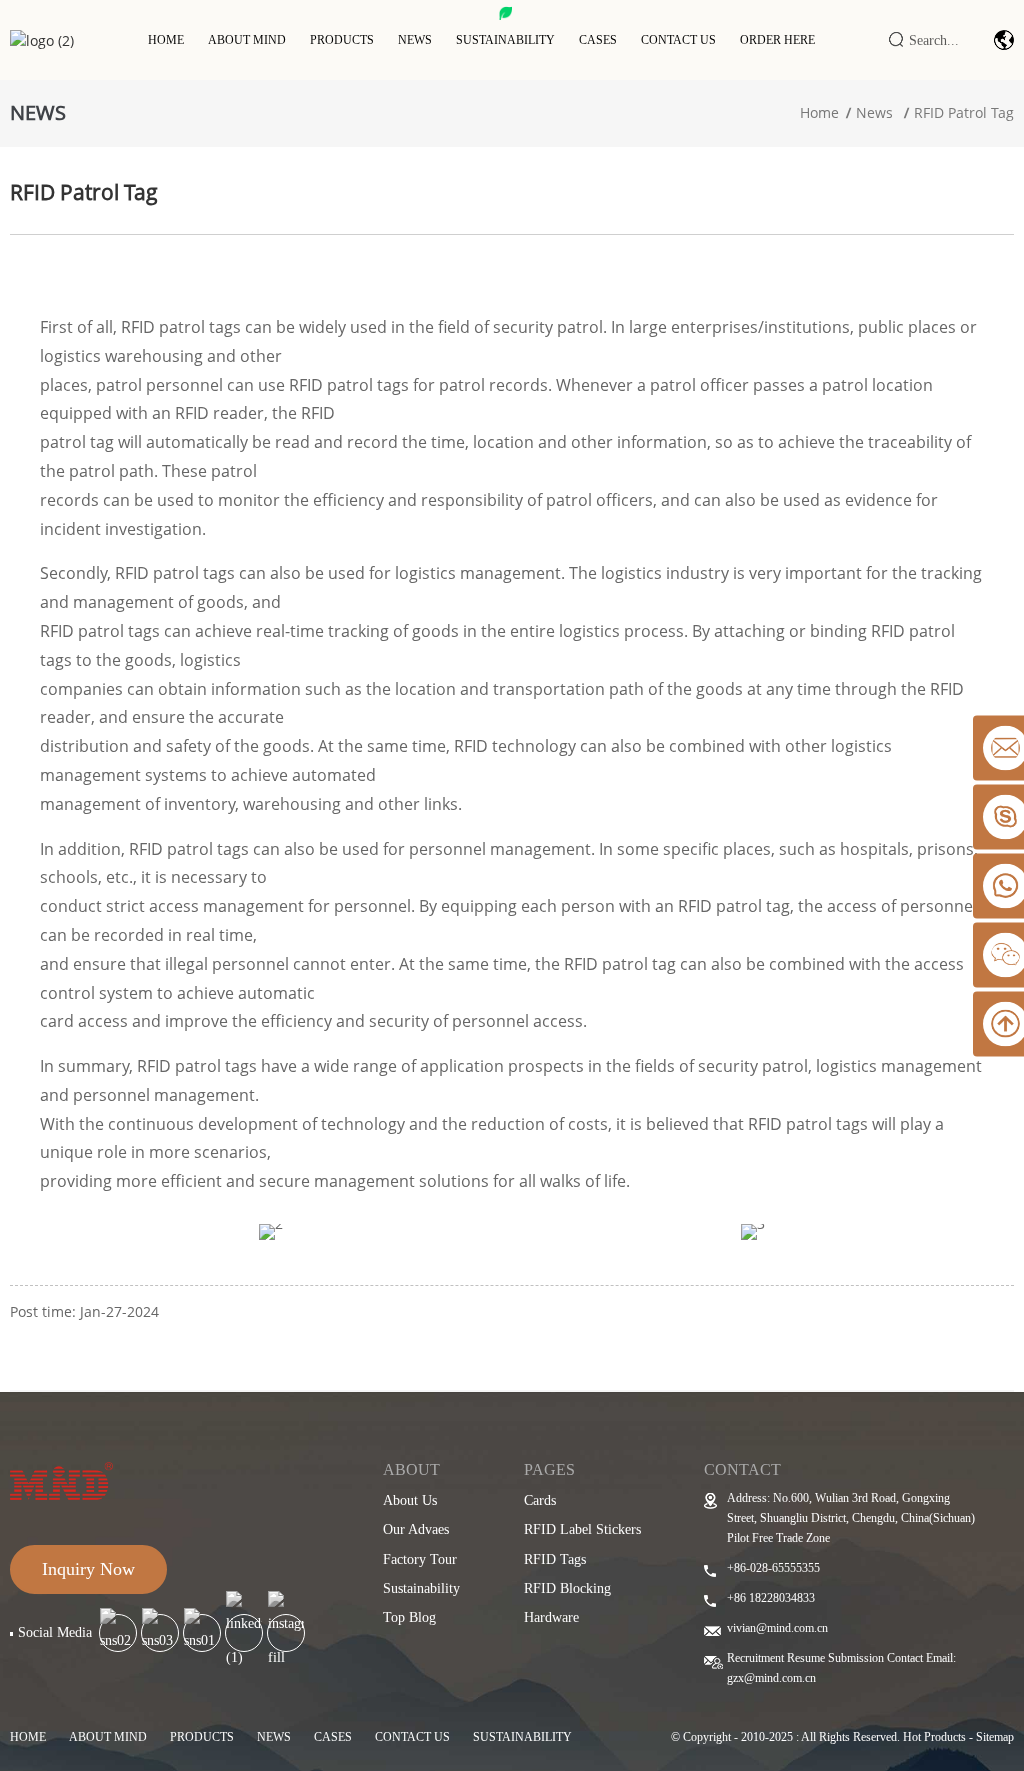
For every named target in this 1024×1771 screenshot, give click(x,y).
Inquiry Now (88, 1569)
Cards (540, 1500)
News (415, 40)
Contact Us (678, 40)
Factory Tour (420, 1559)
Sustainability (505, 40)
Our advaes (416, 1529)
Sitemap (995, 1737)
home (28, 1737)
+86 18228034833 (771, 1598)
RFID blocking (567, 1588)
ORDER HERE (777, 40)
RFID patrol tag (964, 112)
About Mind (247, 40)
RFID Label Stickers (582, 1529)
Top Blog (409, 1617)
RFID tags (555, 1559)
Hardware (551, 1617)
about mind (108, 1737)
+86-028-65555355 (773, 1568)
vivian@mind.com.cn (777, 1628)
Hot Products (934, 1737)
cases (333, 1737)
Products (342, 40)
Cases (598, 40)
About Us (410, 1500)
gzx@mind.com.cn (771, 1678)
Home (166, 40)
